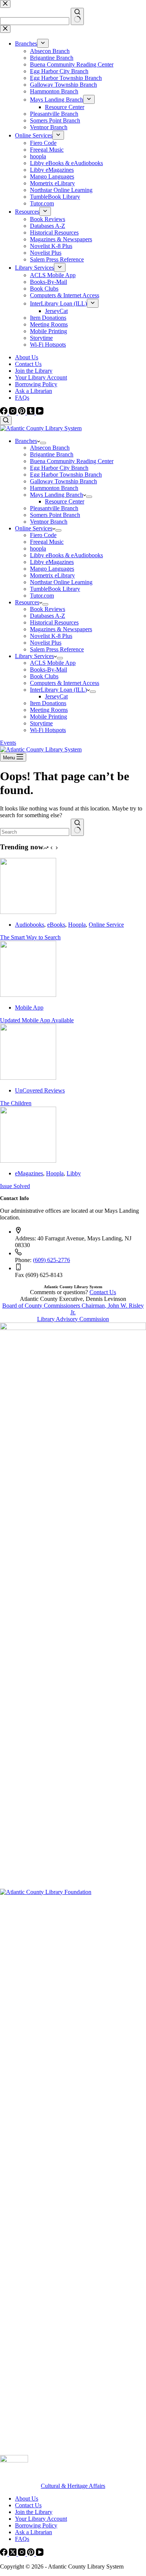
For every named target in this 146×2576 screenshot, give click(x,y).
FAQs (22, 398)
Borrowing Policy (36, 384)
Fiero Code (43, 535)
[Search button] (77, 827)
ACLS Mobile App (53, 663)
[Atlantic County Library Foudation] (73, 1892)
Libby (74, 1173)
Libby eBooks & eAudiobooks (66, 555)
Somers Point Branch (55, 515)
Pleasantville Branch (54, 508)
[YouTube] (40, 413)
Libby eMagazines (52, 562)
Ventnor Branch (49, 522)
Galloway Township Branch (63, 481)
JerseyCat (56, 696)
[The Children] (28, 1078)
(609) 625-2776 (51, 1260)
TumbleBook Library (55, 589)
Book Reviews (48, 609)
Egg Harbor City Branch (59, 468)
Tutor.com (42, 596)
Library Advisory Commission (73, 1319)
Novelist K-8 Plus (51, 636)
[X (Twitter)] (13, 2554)
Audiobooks (30, 925)
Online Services (34, 528)
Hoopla (77, 925)
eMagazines (29, 1173)
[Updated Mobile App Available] (28, 995)
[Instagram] (13, 413)
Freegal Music (47, 542)
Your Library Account (41, 377)
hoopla (38, 548)
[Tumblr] (31, 413)
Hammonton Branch (54, 488)
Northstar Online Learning (61, 582)
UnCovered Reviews (40, 1090)
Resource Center (65, 501)
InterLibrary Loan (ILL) (58, 690)
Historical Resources (54, 622)
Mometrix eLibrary (52, 575)
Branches (26, 441)
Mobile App (29, 1008)
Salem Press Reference (57, 649)
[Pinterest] (22, 413)
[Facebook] (4, 413)
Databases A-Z (48, 616)
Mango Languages (52, 569)
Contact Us (28, 364)
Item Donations (48, 703)
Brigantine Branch (52, 454)
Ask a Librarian (34, 391)
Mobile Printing (48, 717)
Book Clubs (44, 676)
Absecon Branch (50, 448)
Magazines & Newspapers (61, 629)
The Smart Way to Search (30, 937)
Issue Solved (15, 1186)
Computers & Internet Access (65, 683)
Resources (27, 602)
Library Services (34, 656)
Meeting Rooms (49, 710)
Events (8, 743)
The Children (16, 1103)
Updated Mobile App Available (37, 1020)
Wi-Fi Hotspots (48, 730)
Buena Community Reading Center (72, 461)
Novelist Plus (46, 643)
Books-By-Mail (48, 669)
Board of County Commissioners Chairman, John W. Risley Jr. (73, 1309)
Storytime (41, 723)
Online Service (106, 925)
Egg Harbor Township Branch (66, 475)
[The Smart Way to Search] (28, 912)
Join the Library (34, 371)
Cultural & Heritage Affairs (73, 2486)
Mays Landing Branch (57, 495)
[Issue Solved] (28, 1161)
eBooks (56, 925)
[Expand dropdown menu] (43, 443)
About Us (27, 357)
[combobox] (35, 832)
